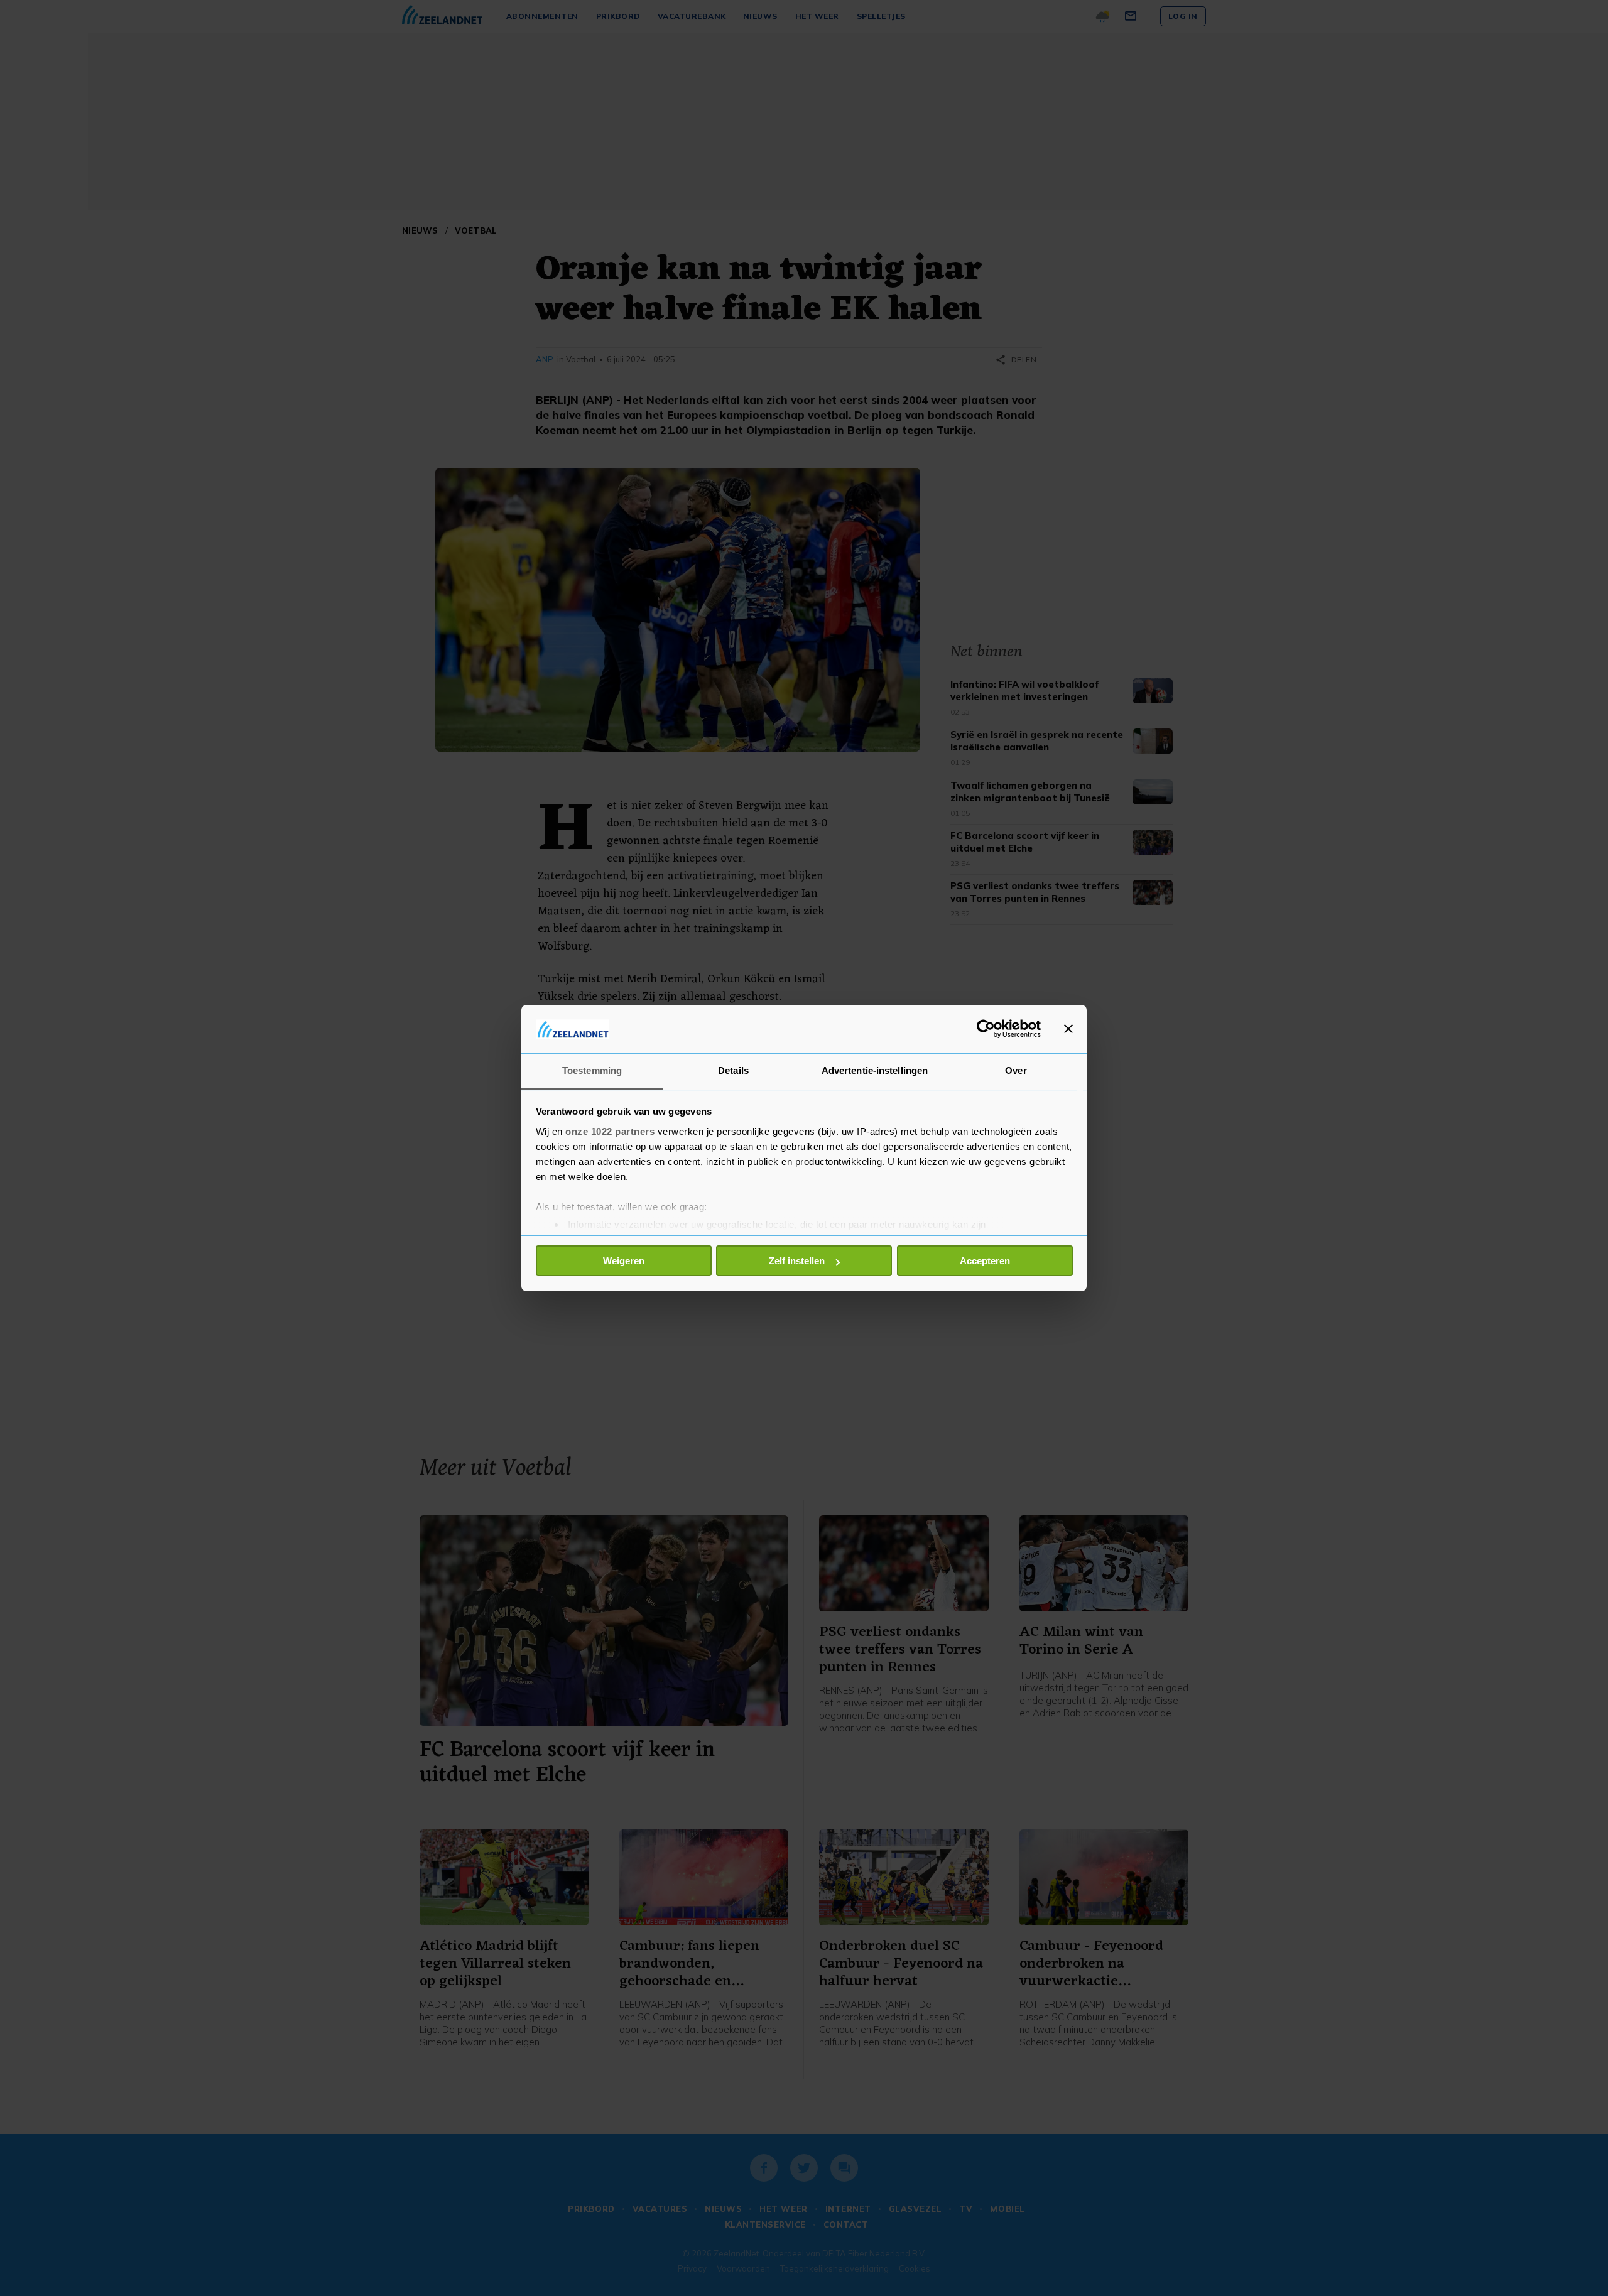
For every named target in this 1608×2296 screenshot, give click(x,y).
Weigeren (624, 1261)
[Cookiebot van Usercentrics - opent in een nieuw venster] (986, 1029)
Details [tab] (733, 1070)
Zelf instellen (797, 1261)
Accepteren (985, 1261)
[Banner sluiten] (1068, 1029)
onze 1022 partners (610, 1131)
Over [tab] (1016, 1070)
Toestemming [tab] (592, 1070)
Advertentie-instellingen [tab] (875, 1070)
